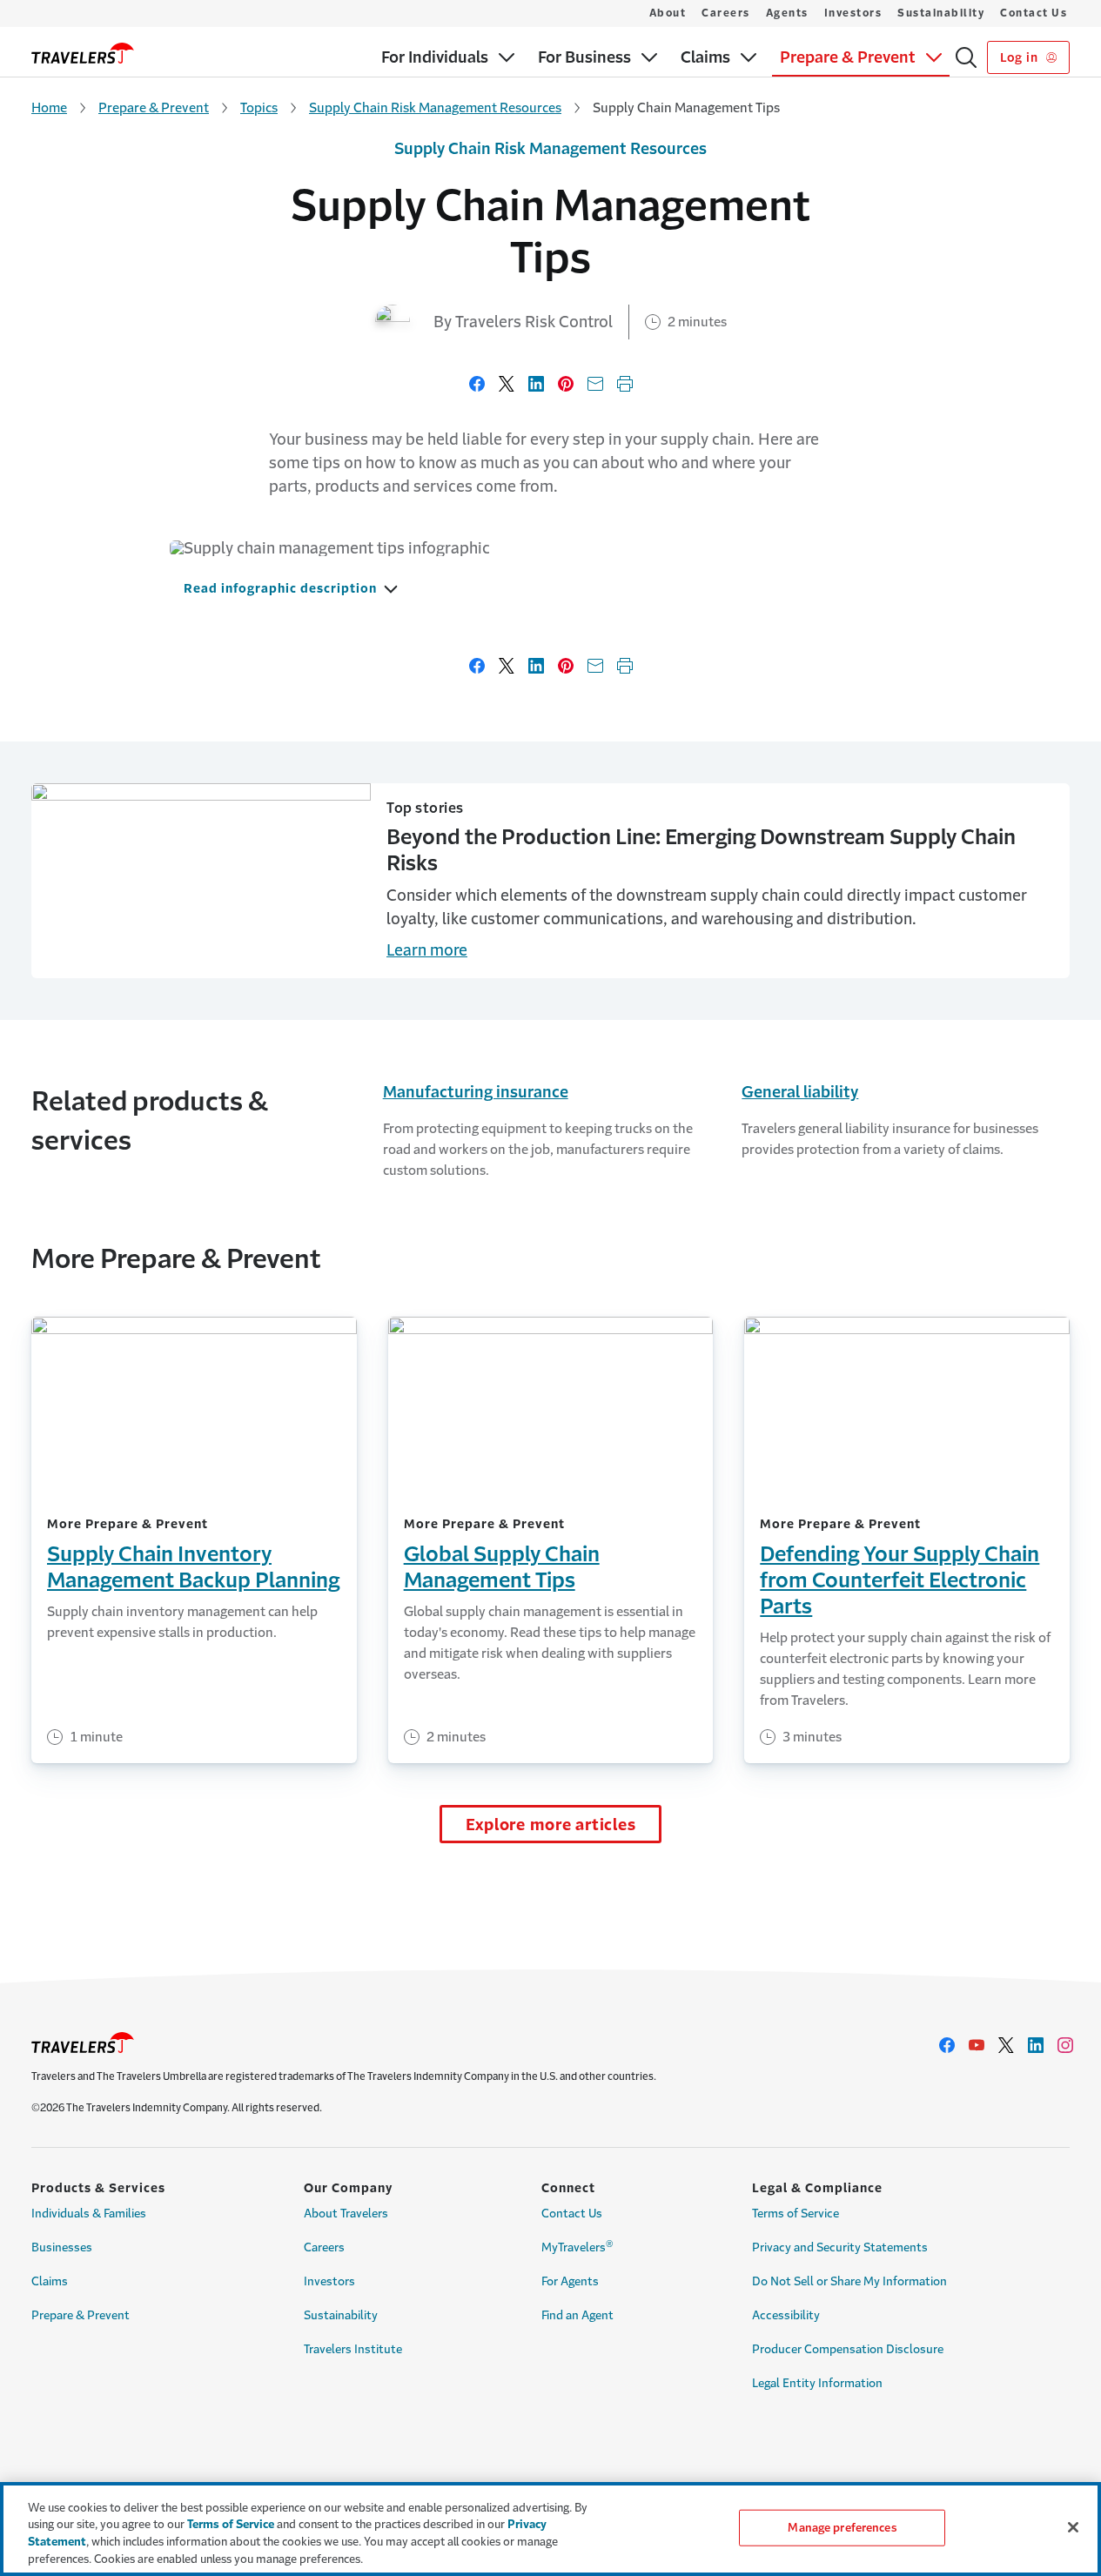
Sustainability (941, 13)
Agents (787, 13)
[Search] (966, 57)
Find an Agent (577, 2315)
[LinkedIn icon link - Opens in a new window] (1036, 2045)
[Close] (1073, 2527)
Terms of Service (796, 2214)
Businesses (62, 2247)
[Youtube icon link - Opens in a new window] (977, 2045)
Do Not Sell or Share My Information (849, 2281)
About (668, 13)
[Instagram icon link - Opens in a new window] (1065, 2045)
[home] (83, 53)
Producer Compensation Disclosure (848, 2349)
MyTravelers (577, 2246)
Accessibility (786, 2315)
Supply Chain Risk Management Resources (435, 107)
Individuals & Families (89, 2214)
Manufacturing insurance (476, 1092)
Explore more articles (551, 1825)
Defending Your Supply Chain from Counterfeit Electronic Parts (900, 1580)
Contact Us (1034, 13)
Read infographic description (280, 588)
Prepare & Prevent (154, 107)
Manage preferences (842, 2528)
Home (49, 107)
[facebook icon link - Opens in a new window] (947, 2045)
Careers (726, 13)
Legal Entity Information (817, 2383)
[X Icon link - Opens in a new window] (1006, 2045)
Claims (50, 2281)
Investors (853, 13)
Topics (259, 107)
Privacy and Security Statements (840, 2247)
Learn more (427, 950)
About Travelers (346, 2214)
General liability (800, 1092)
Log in (1020, 57)
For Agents (570, 2281)
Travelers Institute (353, 2349)
